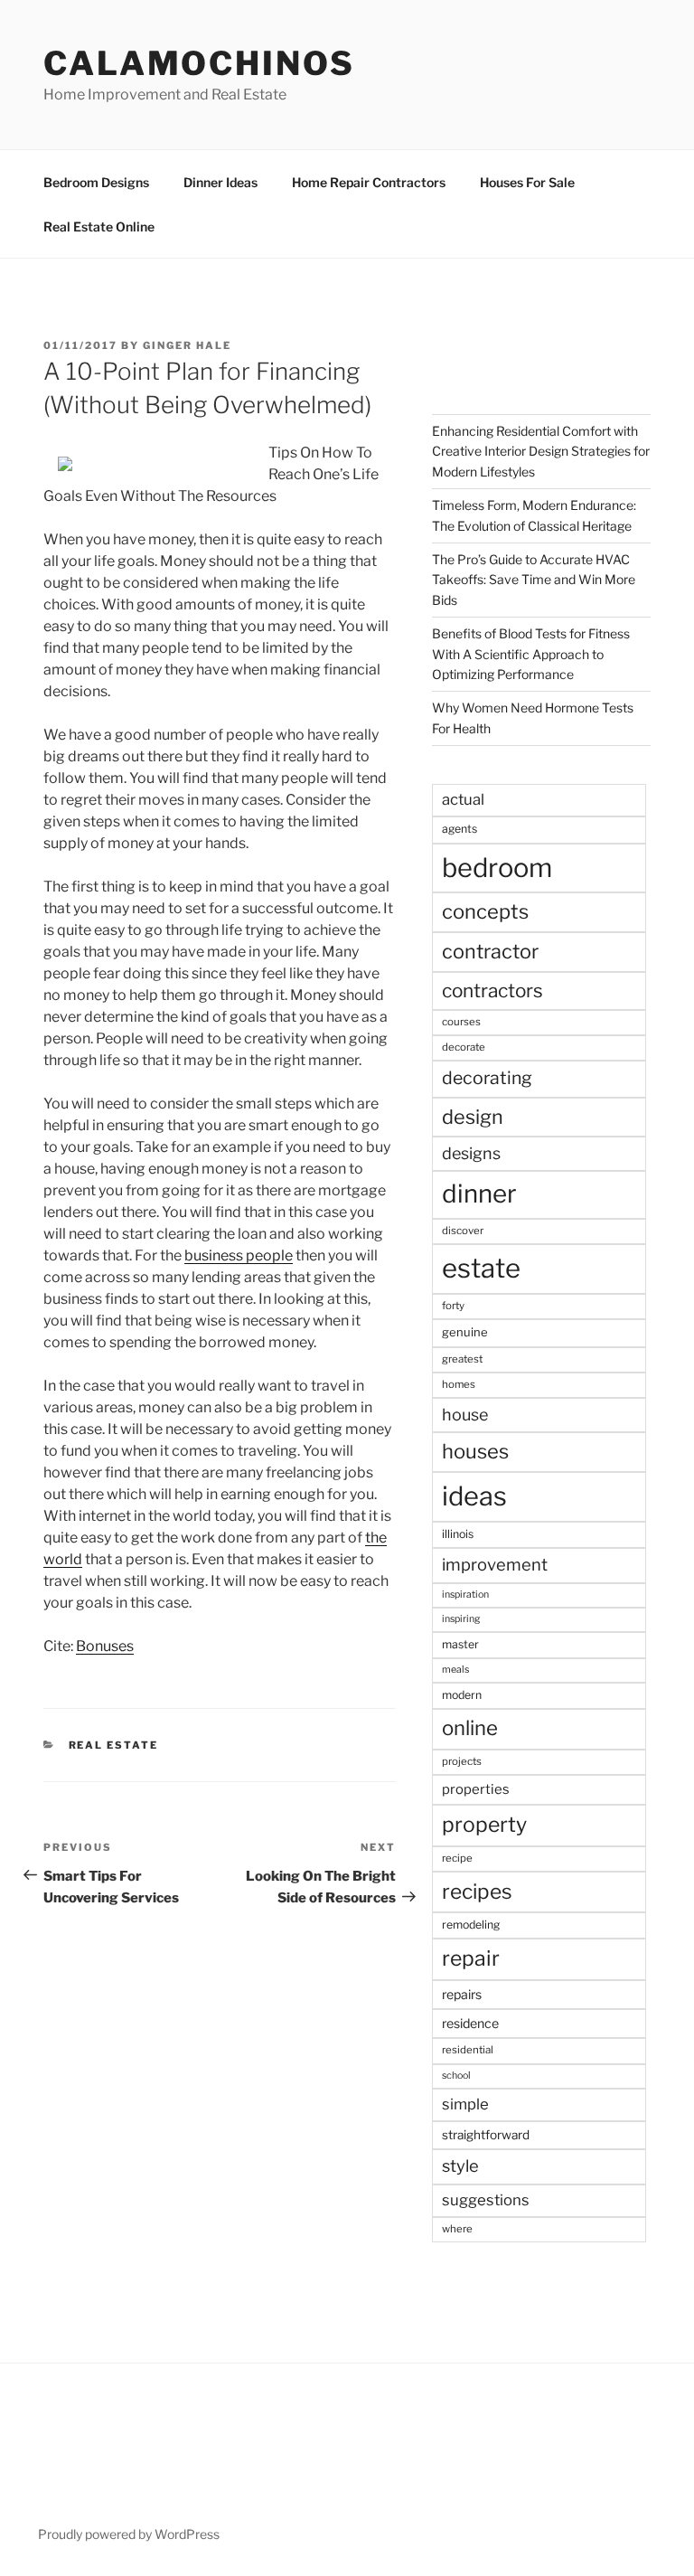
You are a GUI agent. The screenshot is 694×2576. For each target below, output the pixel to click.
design (473, 1117)
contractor (490, 951)
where (457, 2229)
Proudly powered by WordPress (129, 2534)
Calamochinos (199, 63)
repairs (462, 1994)
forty (453, 1306)
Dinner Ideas (220, 182)
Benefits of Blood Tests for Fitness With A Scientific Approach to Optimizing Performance (531, 654)
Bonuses (105, 1646)
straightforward (486, 2135)
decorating (487, 1078)
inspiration (465, 1595)
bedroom (497, 868)
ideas (474, 1496)
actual (463, 799)
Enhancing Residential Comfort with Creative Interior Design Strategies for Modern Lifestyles (541, 451)
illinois (458, 1534)
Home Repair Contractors (369, 182)
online (470, 1728)
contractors (492, 991)
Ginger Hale (187, 345)
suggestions (486, 2200)
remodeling (471, 1925)
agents (460, 829)
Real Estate (114, 1745)
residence (470, 2023)
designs (471, 1153)
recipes (477, 1892)
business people (239, 1255)
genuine (465, 1332)
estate (481, 1268)
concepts (485, 911)
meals (455, 1670)
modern (462, 1695)
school (456, 2076)
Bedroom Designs (96, 182)
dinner (479, 1194)
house (465, 1415)
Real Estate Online (99, 226)
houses (475, 1451)
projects (462, 1761)
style (460, 2166)
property (484, 1825)
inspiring (461, 1619)
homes (459, 1384)
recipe (457, 1858)
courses (461, 1022)
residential (468, 2050)
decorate (464, 1047)
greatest (462, 1359)
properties (476, 1789)
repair (471, 1958)
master (460, 1644)
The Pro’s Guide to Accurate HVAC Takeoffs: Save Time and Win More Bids (534, 580)
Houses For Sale (527, 182)
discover (463, 1231)
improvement (495, 1565)
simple (465, 2104)
